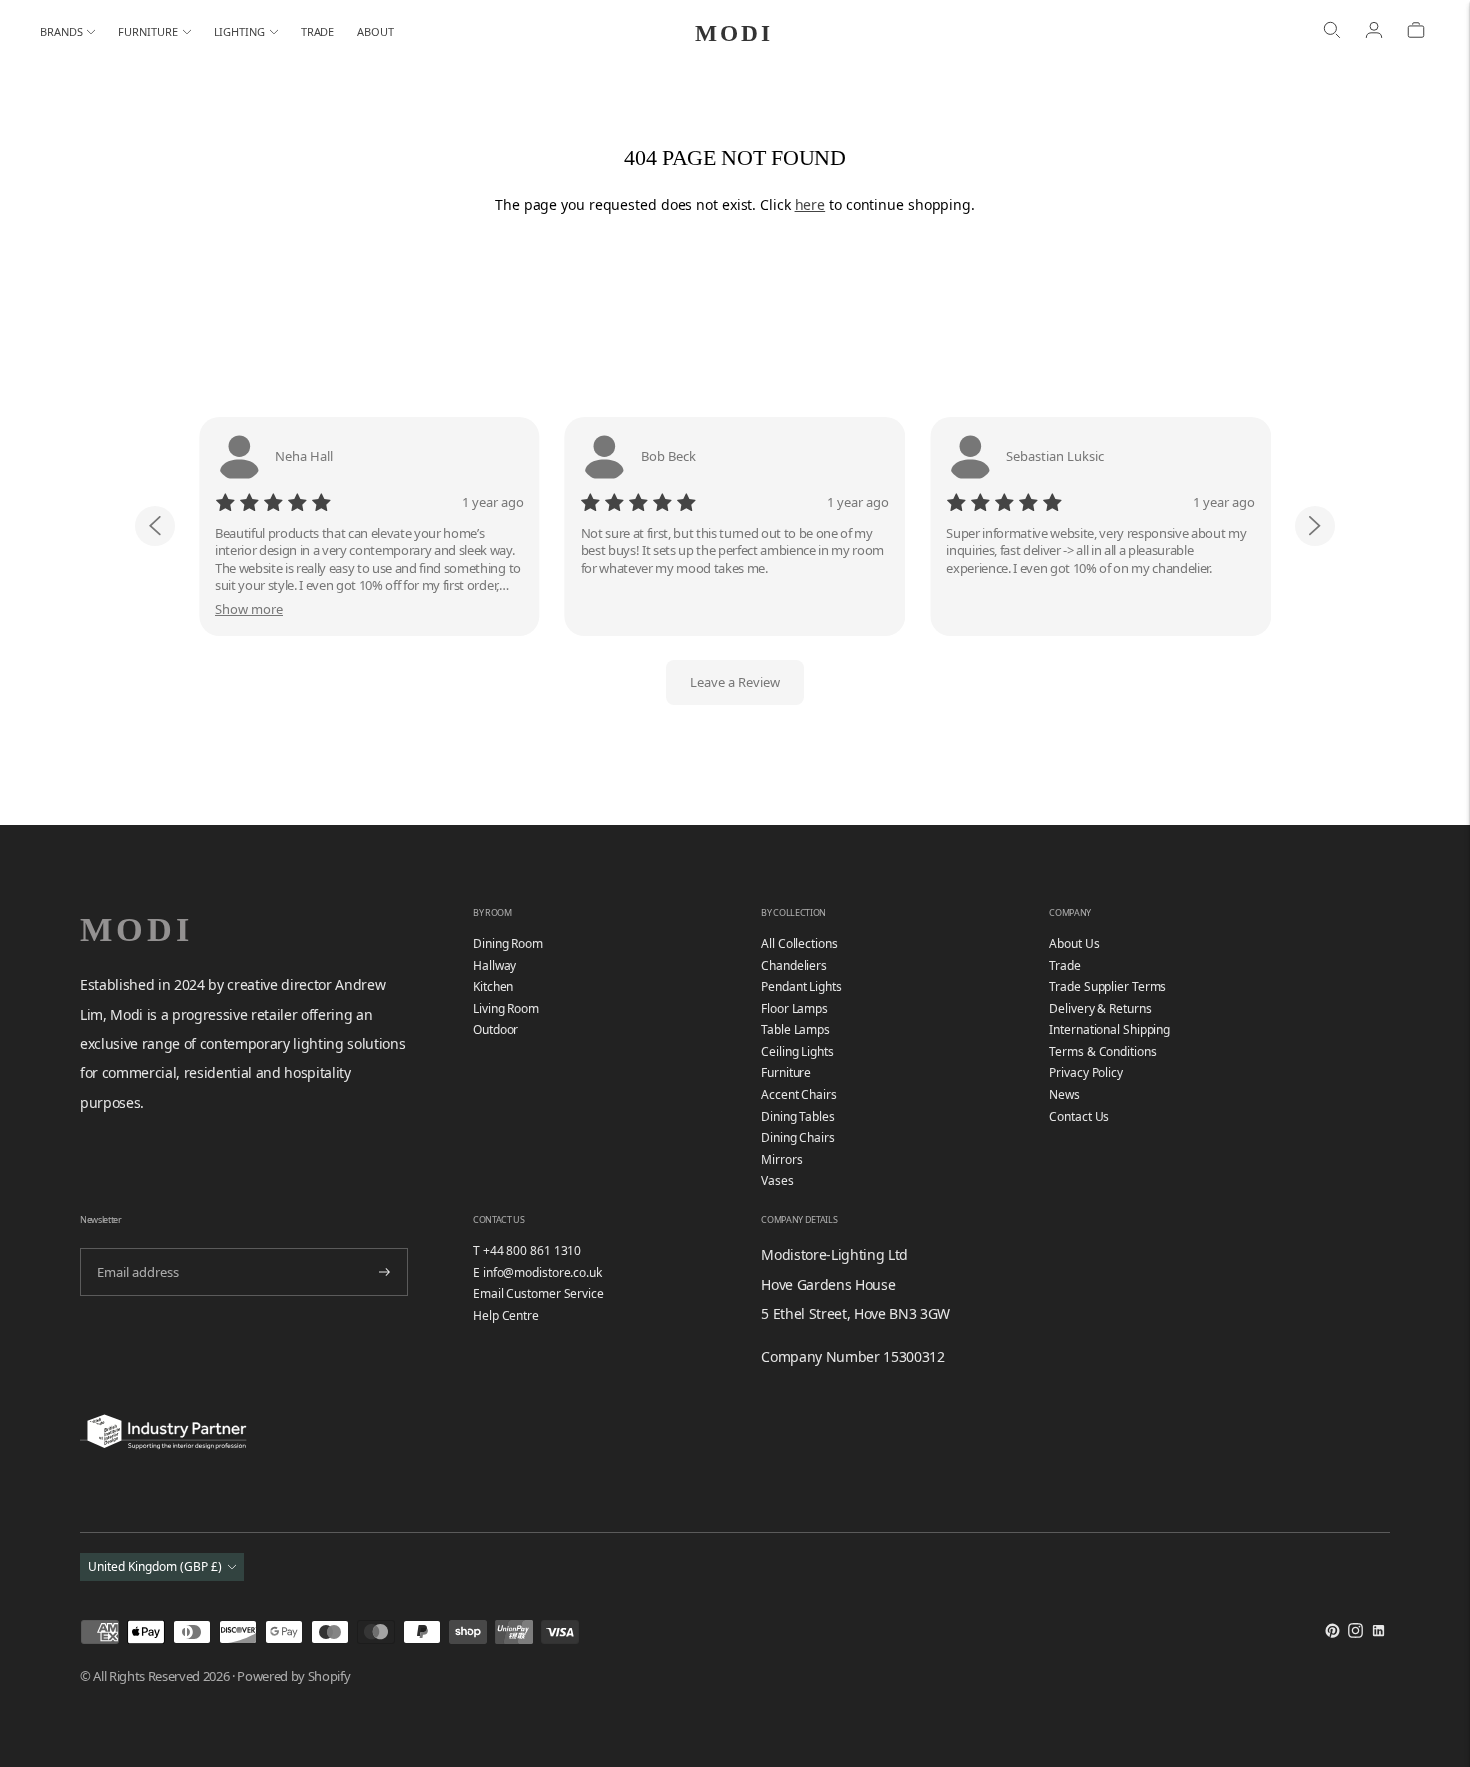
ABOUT (375, 31)
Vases (777, 1180)
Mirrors (781, 1159)
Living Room (506, 1008)
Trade (1065, 965)
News (1064, 1094)
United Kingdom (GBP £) (155, 1566)
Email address (135, 1246)
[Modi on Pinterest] (1332, 1633)
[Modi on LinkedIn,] (1378, 1633)
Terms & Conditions (1102, 1051)
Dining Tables (798, 1116)
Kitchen (493, 986)
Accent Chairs (799, 1094)
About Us (1074, 943)
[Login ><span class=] (1374, 32)
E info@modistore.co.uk (537, 1272)
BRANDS (61, 31)
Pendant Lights (801, 986)
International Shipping (1109, 1029)
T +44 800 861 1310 (527, 1250)
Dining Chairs (798, 1137)
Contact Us (1079, 1116)
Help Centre (506, 1315)
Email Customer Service (538, 1293)
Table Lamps (795, 1029)
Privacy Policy (1086, 1072)
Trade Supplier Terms (1107, 986)
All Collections (799, 943)
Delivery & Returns (1100, 1008)
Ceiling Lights (797, 1051)
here (810, 204)
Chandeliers (794, 965)
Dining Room (508, 943)
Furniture (786, 1072)
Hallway (494, 965)
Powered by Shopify (293, 1676)
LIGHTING (239, 31)
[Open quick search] (1332, 32)
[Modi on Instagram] (1355, 1633)
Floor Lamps (794, 1008)
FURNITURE (147, 31)
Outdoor (495, 1029)
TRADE (318, 31)
